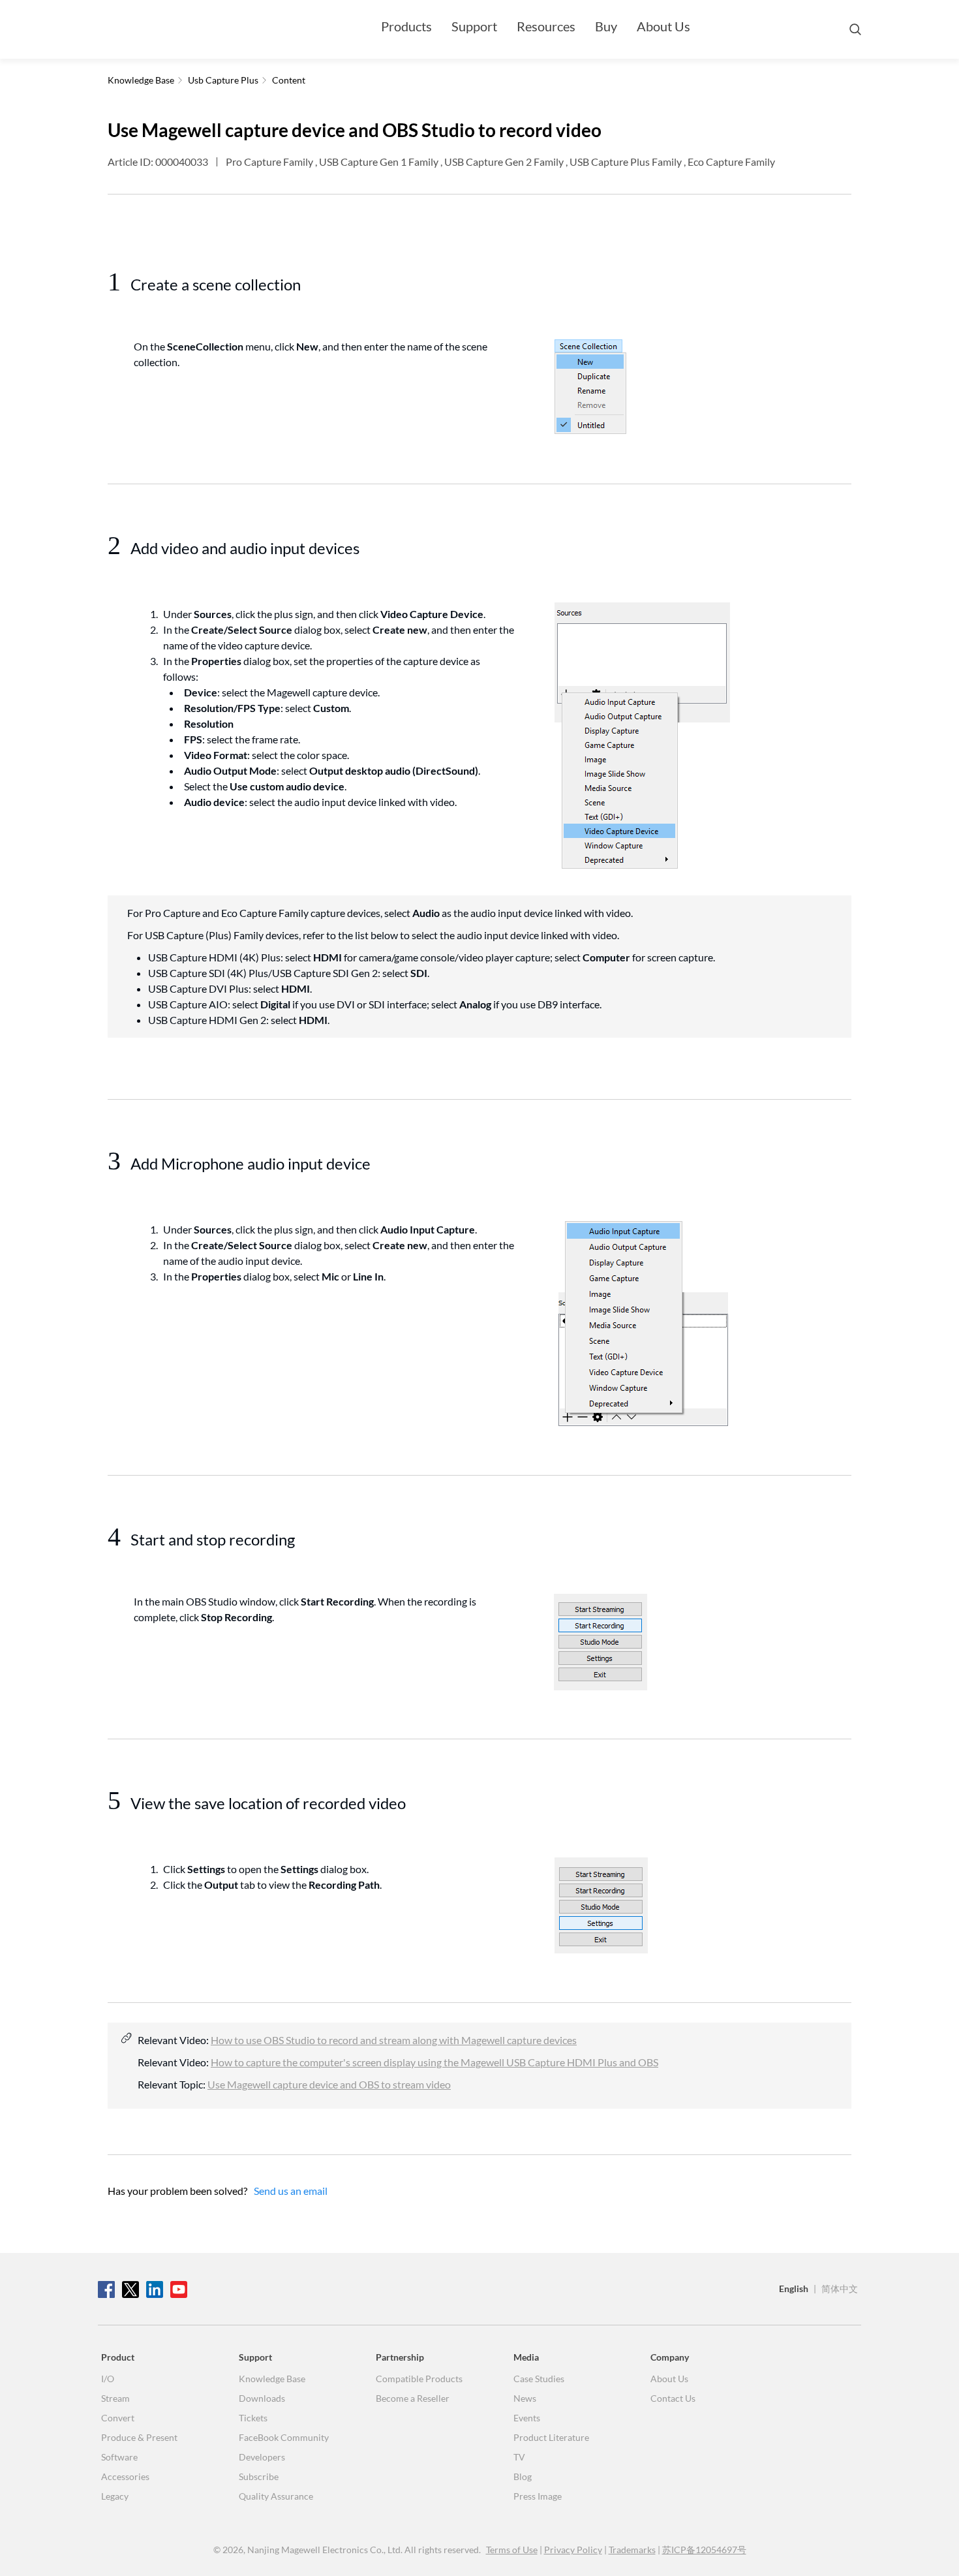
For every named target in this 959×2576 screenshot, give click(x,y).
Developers (262, 2457)
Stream (115, 2398)
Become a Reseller (413, 2398)
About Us (663, 26)
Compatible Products (419, 2379)
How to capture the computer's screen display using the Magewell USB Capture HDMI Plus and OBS (434, 2062)
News (525, 2398)
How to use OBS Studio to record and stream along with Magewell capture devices (394, 2040)
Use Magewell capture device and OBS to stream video (329, 2084)
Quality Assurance (276, 2496)
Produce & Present (139, 2437)
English (794, 2289)
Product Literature (551, 2437)
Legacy (115, 2496)
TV (519, 2457)
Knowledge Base (272, 2379)
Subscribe (259, 2476)
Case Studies (539, 2379)
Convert (118, 2418)
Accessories (125, 2476)
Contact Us (673, 2398)
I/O (108, 2379)
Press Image (538, 2496)
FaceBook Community (284, 2437)
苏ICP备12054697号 (704, 2550)
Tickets (253, 2418)
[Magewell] (160, 29)
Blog (523, 2476)
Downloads (262, 2398)
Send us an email (291, 2191)
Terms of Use (512, 2550)
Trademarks (632, 2550)
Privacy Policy (573, 2550)
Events (527, 2418)
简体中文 (840, 2289)
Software (119, 2457)
